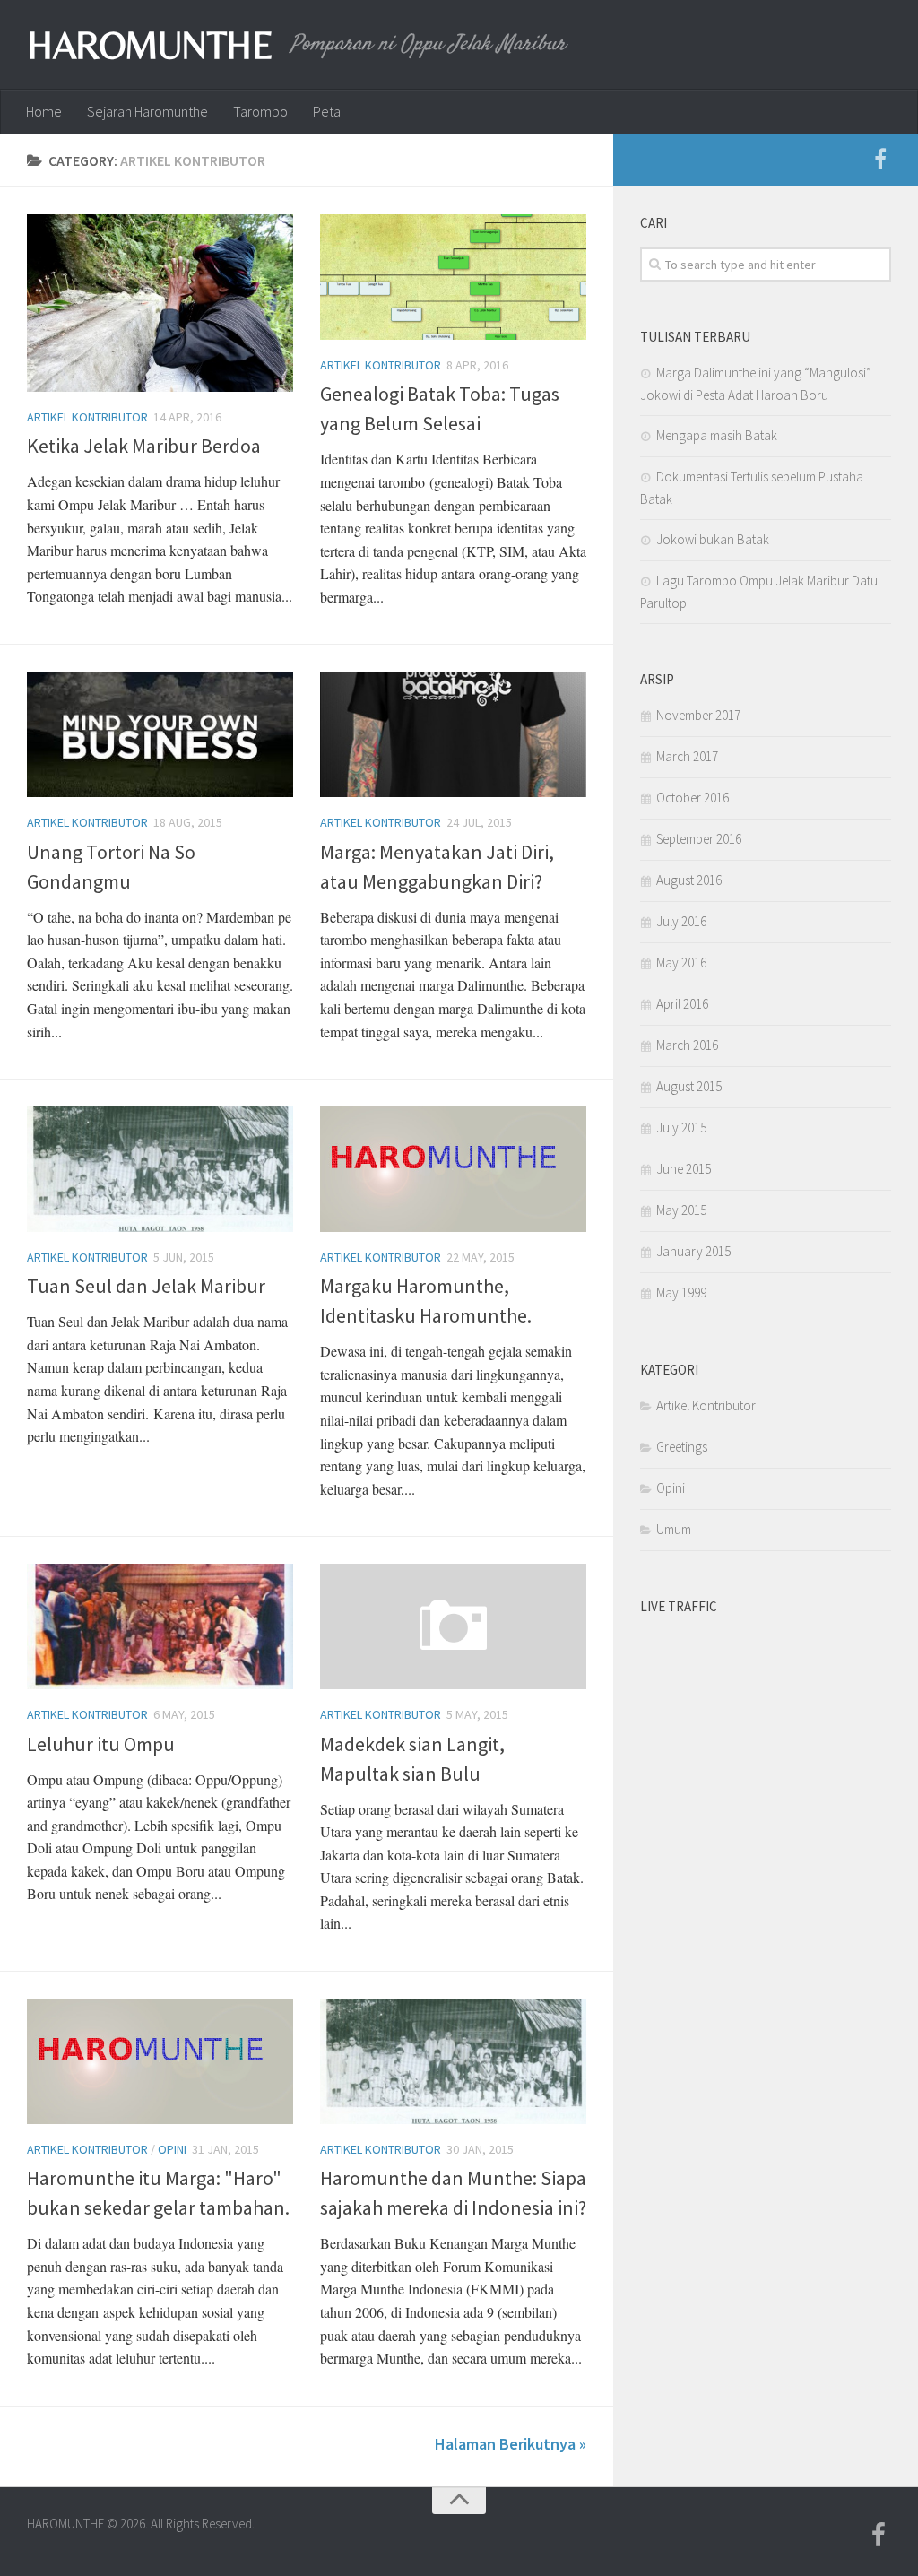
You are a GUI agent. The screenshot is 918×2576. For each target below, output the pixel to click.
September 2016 (699, 839)
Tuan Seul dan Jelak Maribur (146, 1286)
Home (44, 111)
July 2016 (681, 921)
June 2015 (684, 1169)
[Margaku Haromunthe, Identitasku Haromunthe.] (453, 1169)
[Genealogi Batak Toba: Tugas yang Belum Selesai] (453, 277)
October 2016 (693, 798)
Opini (172, 2149)
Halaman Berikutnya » (511, 2444)
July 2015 (681, 1128)
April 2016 (682, 1004)
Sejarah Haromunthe (147, 111)
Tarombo (260, 111)
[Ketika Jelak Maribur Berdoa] (160, 303)
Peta (327, 111)
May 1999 (681, 1292)
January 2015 (693, 1251)
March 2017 (687, 756)
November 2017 (698, 715)
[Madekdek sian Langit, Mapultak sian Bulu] (453, 1626)
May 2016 (681, 963)
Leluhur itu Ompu (101, 1744)
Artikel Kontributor (87, 417)
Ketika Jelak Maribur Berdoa (144, 446)
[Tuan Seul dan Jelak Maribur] (160, 1169)
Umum (674, 1529)
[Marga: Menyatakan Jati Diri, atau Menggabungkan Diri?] (453, 734)
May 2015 (681, 1210)
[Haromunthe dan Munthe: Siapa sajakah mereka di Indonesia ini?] (453, 2061)
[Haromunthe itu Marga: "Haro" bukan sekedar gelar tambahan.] (160, 2061)
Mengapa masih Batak (717, 435)
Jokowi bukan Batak (713, 539)
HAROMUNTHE (150, 45)
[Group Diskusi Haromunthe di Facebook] (880, 160)
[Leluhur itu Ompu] (160, 1626)
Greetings (682, 1447)
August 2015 (689, 1086)
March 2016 (687, 1045)
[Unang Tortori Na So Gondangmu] (160, 734)
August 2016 (689, 880)
